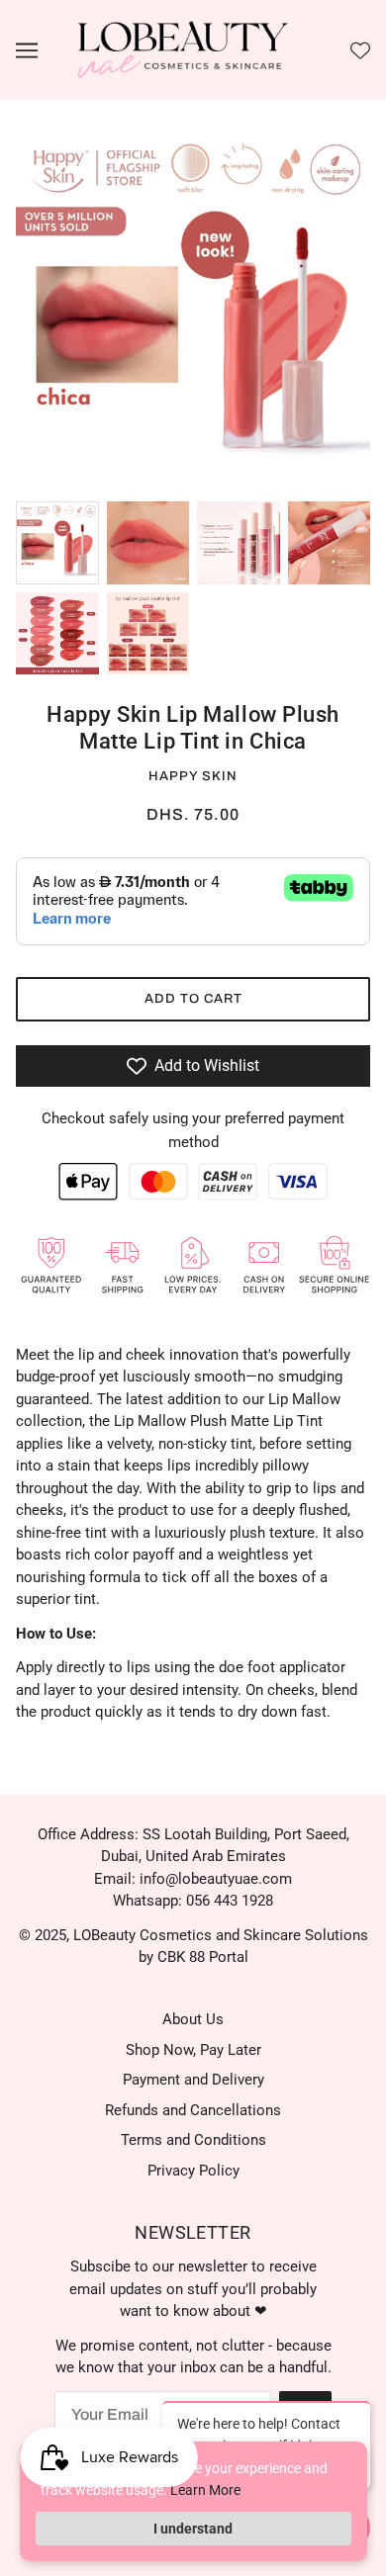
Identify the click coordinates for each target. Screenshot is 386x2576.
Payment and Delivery (193, 2080)
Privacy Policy (193, 2171)
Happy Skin (193, 776)
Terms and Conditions (193, 2140)
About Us (193, 2019)
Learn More (205, 2490)
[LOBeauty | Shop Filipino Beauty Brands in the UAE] (183, 49)
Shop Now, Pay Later (193, 2050)
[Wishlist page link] (360, 50)
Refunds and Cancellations (193, 2110)
